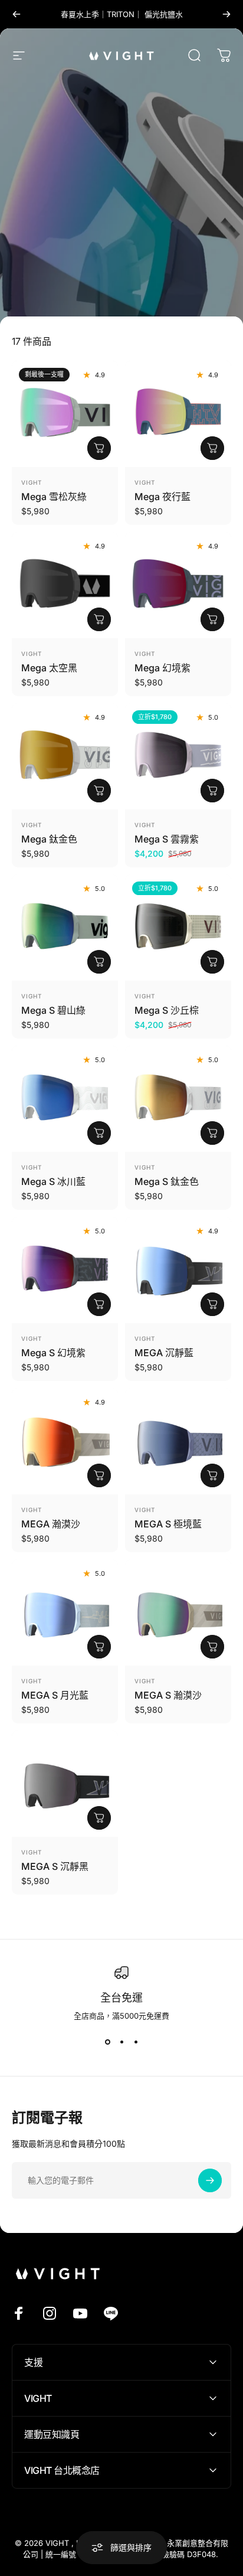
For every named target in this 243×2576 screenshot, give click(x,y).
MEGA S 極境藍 (168, 1524)
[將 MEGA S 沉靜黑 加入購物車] (99, 1818)
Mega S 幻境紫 (53, 1353)
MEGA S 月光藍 (55, 1695)
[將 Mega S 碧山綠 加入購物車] (99, 962)
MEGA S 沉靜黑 (55, 1866)
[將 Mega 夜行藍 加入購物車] (212, 448)
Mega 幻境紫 (162, 668)
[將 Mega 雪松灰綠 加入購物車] (99, 448)
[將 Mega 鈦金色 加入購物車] (99, 791)
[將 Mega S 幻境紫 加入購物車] (99, 1304)
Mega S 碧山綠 (53, 1010)
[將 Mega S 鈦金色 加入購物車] (212, 1133)
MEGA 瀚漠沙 (51, 1524)
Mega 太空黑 (49, 668)
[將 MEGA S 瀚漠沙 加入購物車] (212, 1647)
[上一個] (17, 14)
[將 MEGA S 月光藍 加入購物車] (99, 1647)
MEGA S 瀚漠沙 (168, 1695)
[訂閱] (210, 2180)
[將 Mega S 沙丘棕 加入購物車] (212, 962)
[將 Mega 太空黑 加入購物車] (99, 619)
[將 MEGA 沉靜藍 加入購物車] (212, 1304)
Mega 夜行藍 (162, 497)
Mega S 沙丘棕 (167, 1010)
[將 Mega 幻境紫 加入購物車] (212, 619)
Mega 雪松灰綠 (54, 497)
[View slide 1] (107, 2042)
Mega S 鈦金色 (167, 1181)
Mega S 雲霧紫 (167, 839)
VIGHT (32, 482)
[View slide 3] (136, 2042)
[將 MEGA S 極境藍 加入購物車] (212, 1475)
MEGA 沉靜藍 (164, 1353)
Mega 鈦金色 (49, 839)
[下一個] (226, 14)
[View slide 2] (121, 2042)
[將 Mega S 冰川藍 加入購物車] (99, 1133)
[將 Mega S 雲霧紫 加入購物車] (212, 791)
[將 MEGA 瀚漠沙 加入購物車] (99, 1475)
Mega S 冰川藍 (53, 1181)
